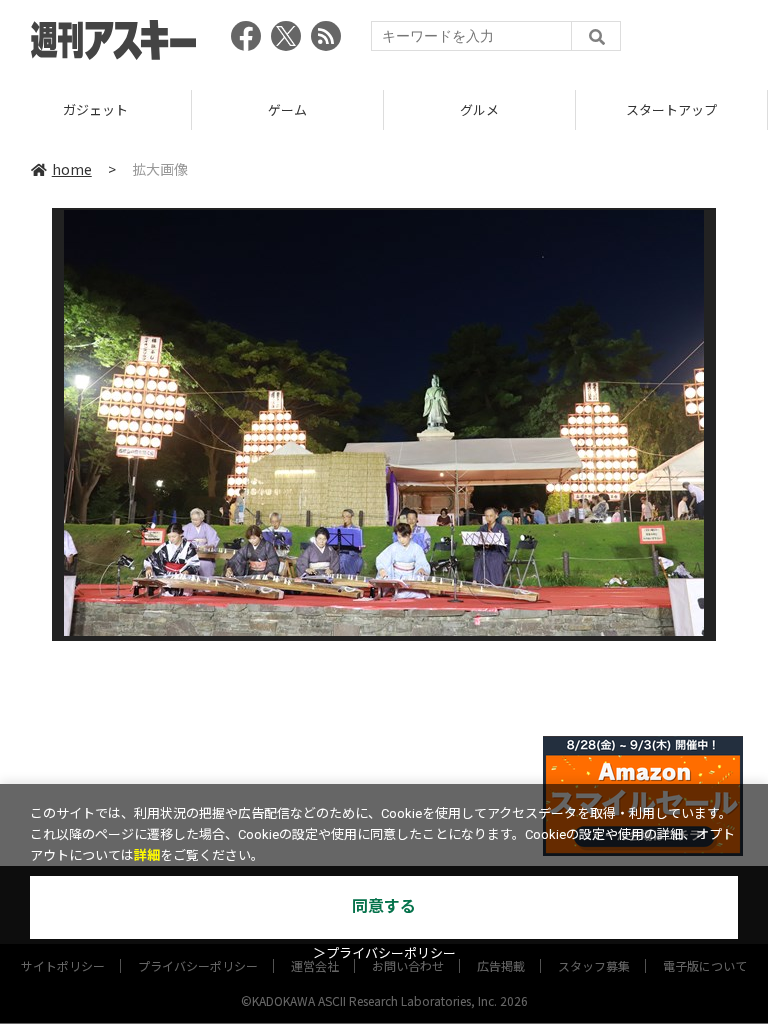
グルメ (479, 109)
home (72, 169)
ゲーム (287, 109)
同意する (384, 906)
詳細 (147, 855)
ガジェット (95, 109)
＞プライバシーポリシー (384, 953)
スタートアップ (671, 109)
